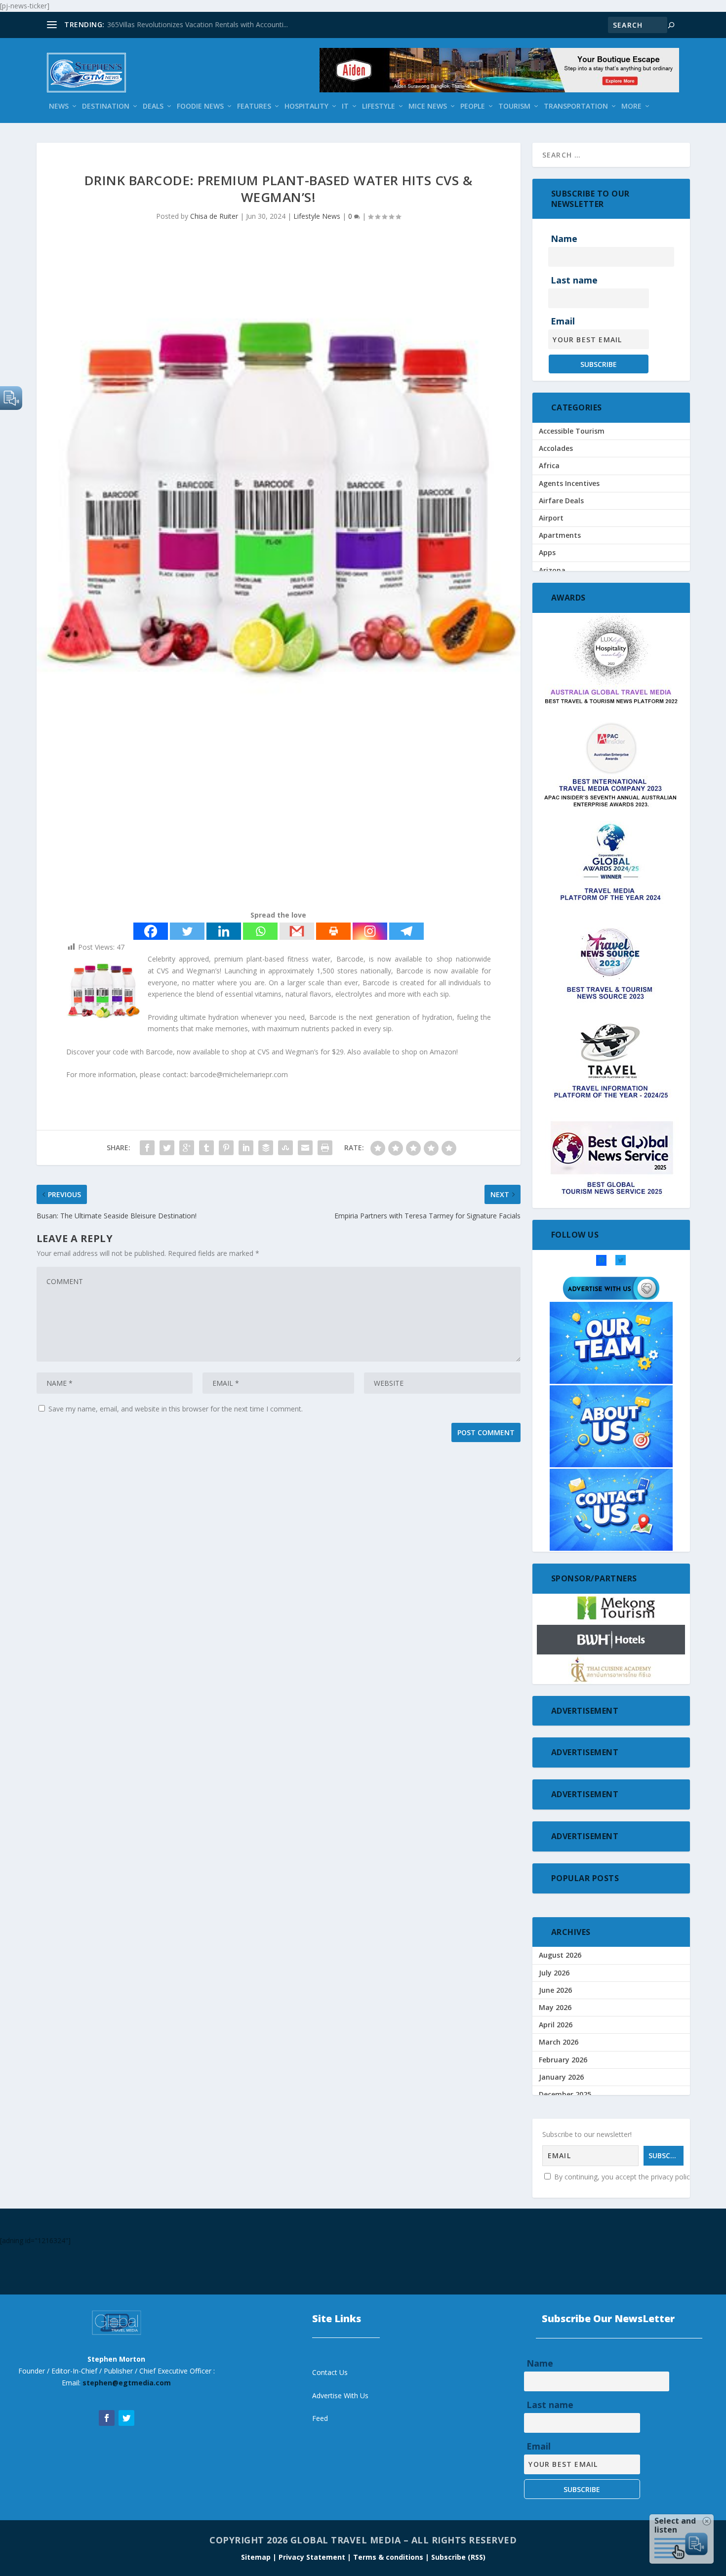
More (631, 106)
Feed (320, 2418)
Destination (106, 106)
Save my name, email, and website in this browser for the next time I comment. (176, 1409)
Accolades (556, 448)
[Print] (333, 931)
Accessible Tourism (572, 431)
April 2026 (556, 2025)
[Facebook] (151, 931)
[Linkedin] (224, 931)
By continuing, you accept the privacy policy (623, 2177)
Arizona (552, 570)
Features (254, 106)
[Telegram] (406, 931)
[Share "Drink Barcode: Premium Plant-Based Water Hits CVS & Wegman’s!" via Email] (305, 1148)
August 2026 (560, 1955)
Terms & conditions (389, 2557)
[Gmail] (297, 931)
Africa (549, 465)
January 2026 (561, 2077)
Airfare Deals (561, 501)
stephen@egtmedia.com (127, 2383)
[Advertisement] (279, 825)
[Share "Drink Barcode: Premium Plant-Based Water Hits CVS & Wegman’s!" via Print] (325, 1148)
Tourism (514, 106)
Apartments (560, 535)
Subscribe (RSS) (458, 2557)
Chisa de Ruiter (214, 216)
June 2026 (555, 1990)
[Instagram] (370, 931)
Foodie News (200, 106)
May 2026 (555, 2007)
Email (563, 321)
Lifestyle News (317, 216)
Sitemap (257, 2557)
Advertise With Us (340, 2395)
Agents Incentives (569, 483)
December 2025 (565, 2094)
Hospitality (306, 106)
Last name (574, 280)
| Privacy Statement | (312, 2557)
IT (345, 106)
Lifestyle (379, 106)
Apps (547, 552)
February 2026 (563, 2060)
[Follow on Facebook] (107, 2418)
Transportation (576, 106)
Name (564, 239)
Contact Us (330, 2372)
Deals (153, 106)
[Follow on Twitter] (126, 2418)
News (59, 106)
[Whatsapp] (260, 931)
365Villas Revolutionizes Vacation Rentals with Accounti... (198, 24)
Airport (551, 518)
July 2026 (554, 1973)
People (473, 106)
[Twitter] (187, 931)
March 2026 (559, 2042)
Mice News (428, 106)
